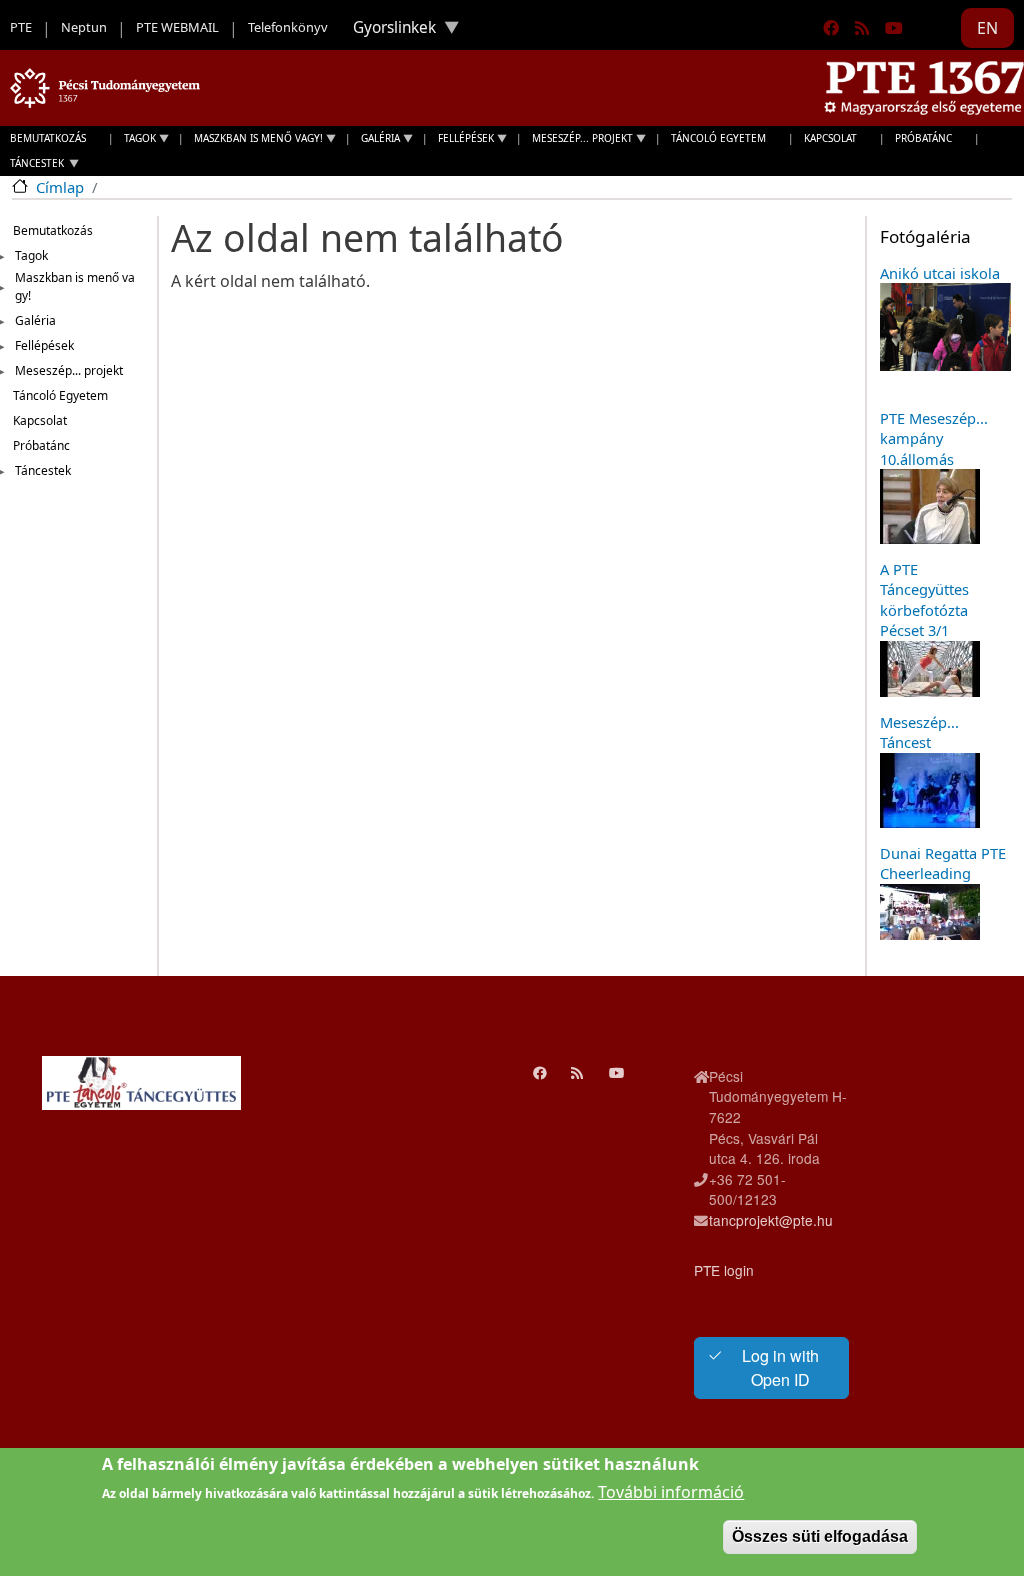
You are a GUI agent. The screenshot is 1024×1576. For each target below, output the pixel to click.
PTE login (724, 1270)
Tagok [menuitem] (135, 141)
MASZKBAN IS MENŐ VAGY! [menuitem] (253, 141)
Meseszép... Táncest (919, 732)
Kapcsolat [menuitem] (830, 138)
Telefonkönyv (288, 27)
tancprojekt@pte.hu (771, 1220)
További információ (671, 1492)
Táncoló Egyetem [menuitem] (718, 138)
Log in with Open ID (780, 1367)
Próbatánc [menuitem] (923, 138)
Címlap (60, 187)
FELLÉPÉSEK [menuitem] (461, 141)
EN (987, 28)
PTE (21, 27)
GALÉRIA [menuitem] (375, 141)
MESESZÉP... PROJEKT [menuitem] (577, 141)
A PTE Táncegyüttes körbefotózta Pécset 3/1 (924, 599)
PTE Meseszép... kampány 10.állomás (934, 438)
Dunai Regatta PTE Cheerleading (943, 863)
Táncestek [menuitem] (32, 166)
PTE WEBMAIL (177, 27)
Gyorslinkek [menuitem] (387, 32)
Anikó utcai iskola (940, 273)
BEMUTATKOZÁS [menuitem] (48, 138)
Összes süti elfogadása (820, 1536)
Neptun (84, 27)
